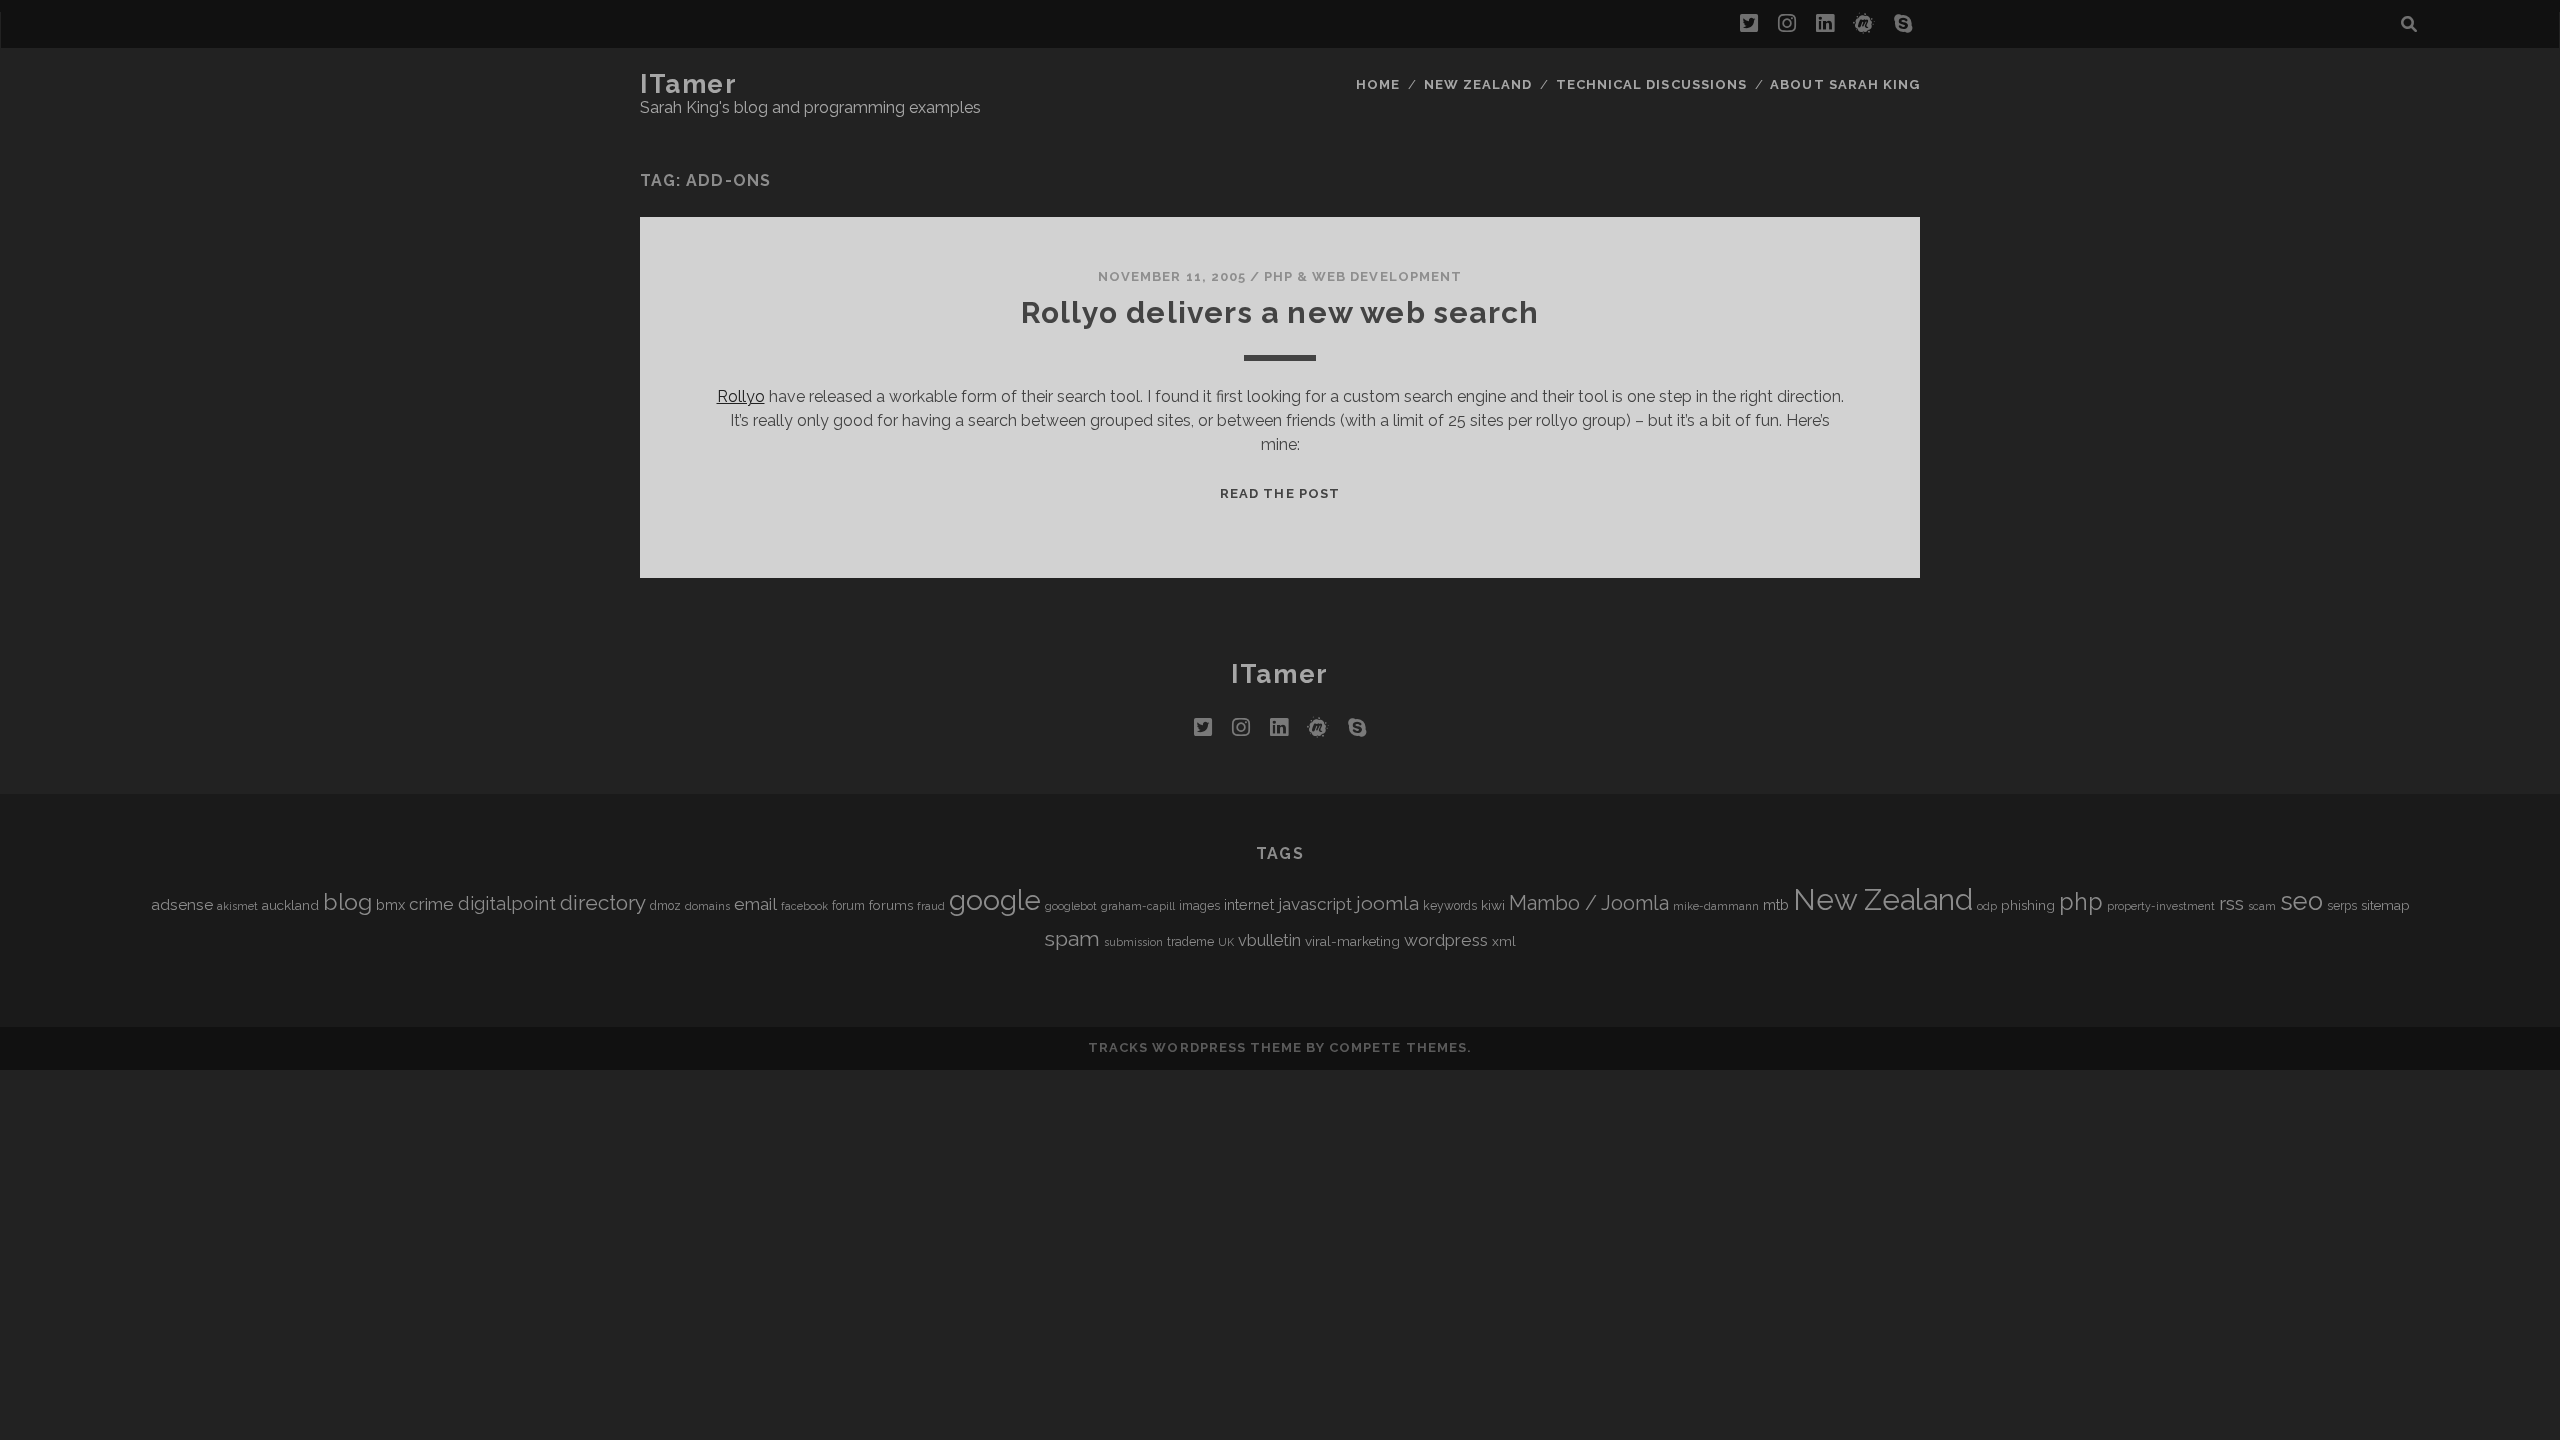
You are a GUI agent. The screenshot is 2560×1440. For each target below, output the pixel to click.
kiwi (1493, 905)
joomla (1387, 903)
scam (2262, 906)
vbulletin (1269, 940)
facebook (804, 906)
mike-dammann (1716, 906)
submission (1133, 942)
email (755, 904)
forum (848, 906)
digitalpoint (507, 903)
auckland (290, 905)
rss (2231, 903)
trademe (1190, 942)
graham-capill (1138, 906)
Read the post (1280, 493)
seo (2301, 901)
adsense (182, 904)
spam (1072, 938)
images (1199, 906)
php (2081, 901)
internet (1249, 904)
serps (2342, 906)
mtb (1776, 904)
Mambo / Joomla (1589, 903)
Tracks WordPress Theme (1195, 1047)
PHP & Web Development (1363, 276)
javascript (1315, 904)
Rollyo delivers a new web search (1280, 312)
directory (603, 902)
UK (1226, 942)
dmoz (665, 906)
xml (1504, 941)
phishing (2028, 905)
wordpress (1446, 940)
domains (707, 906)
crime (431, 904)
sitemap (2385, 905)
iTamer (688, 84)
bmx (390, 904)
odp (1987, 906)
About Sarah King (1845, 84)
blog (347, 901)
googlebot (1071, 906)
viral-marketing (1352, 941)
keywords (1450, 906)
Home (1378, 84)
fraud (931, 906)
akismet (237, 906)
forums (891, 905)
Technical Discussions (1651, 84)
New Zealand (1478, 84)
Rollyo (741, 396)
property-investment (2161, 906)
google (995, 900)
